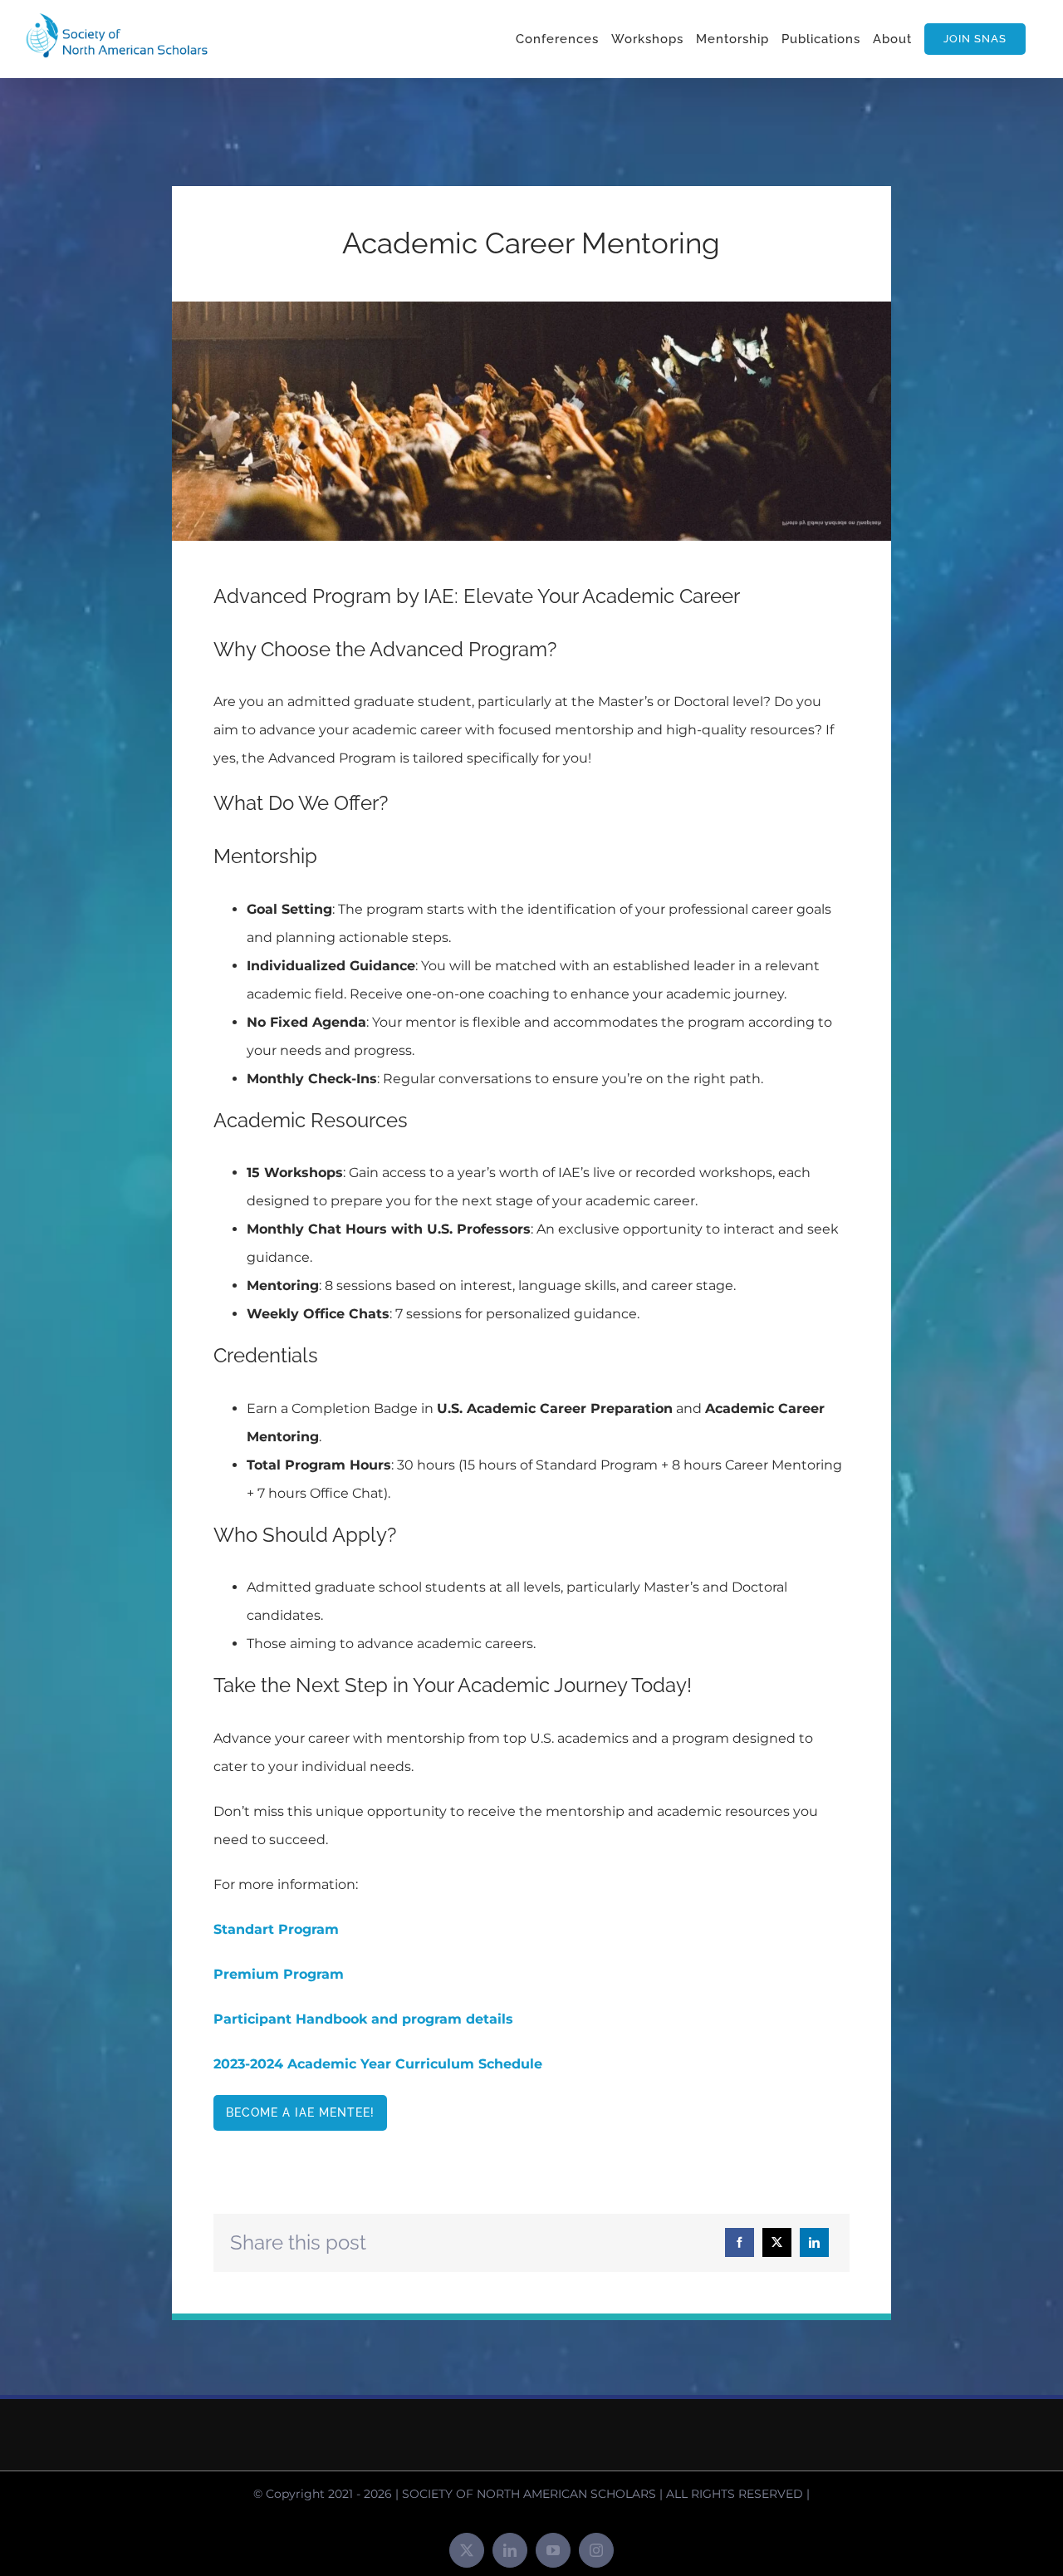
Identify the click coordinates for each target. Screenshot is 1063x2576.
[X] (777, 2242)
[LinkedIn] (814, 2242)
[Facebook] (740, 2242)
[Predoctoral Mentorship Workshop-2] (531, 308)
